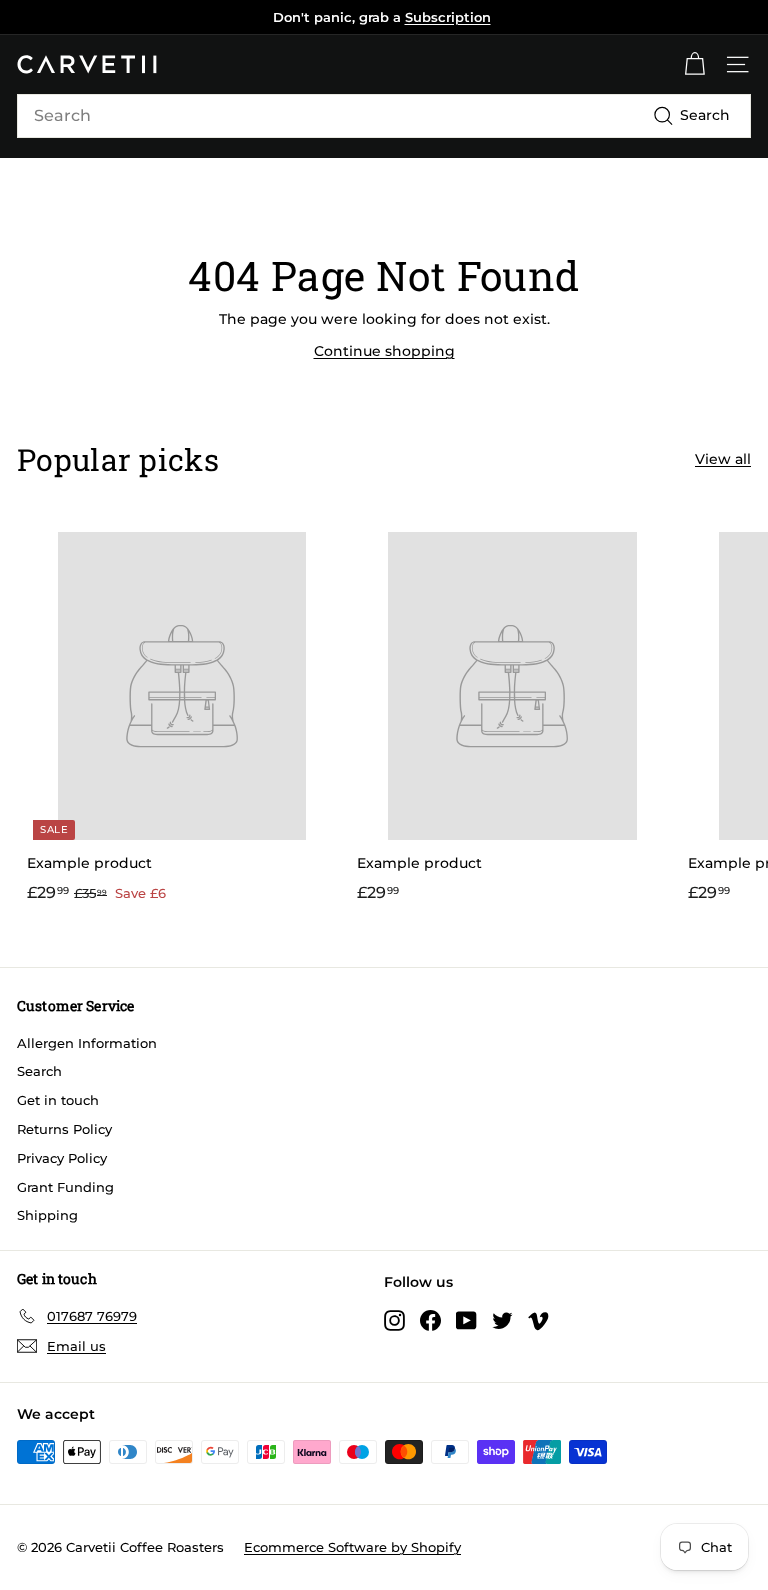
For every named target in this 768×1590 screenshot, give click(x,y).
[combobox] (384, 116)
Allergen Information (87, 1043)
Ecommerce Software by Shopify (352, 1547)
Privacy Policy (62, 1158)
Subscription (448, 17)
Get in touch (58, 1100)
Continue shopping (384, 351)
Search (39, 1071)
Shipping (47, 1215)
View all (723, 459)
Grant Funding (65, 1187)
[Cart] (694, 64)
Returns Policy (64, 1129)
